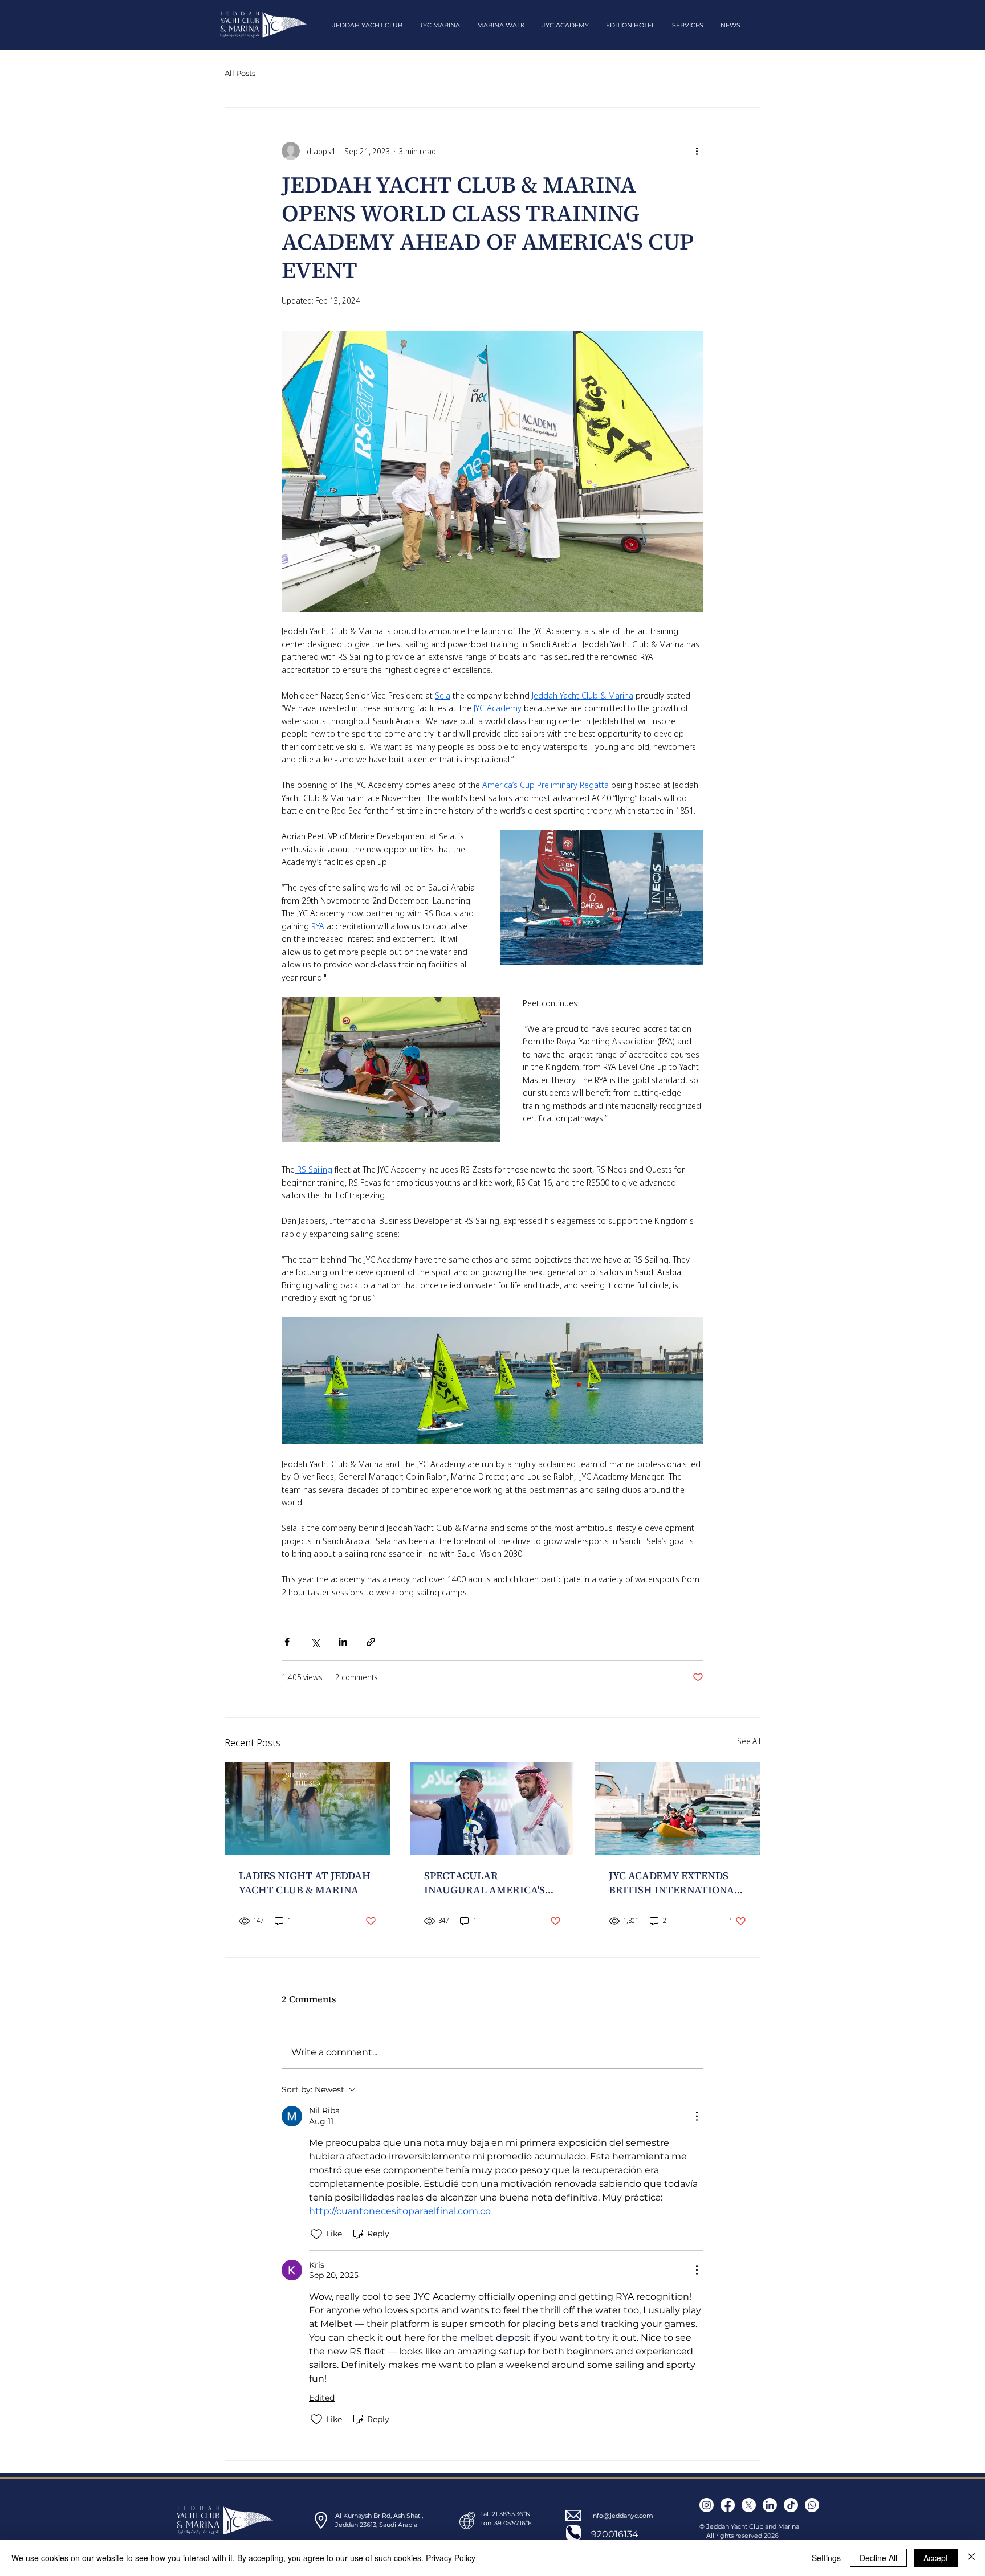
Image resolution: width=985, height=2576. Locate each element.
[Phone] (573, 2533)
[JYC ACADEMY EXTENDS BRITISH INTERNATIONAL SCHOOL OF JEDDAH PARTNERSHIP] (677, 1808)
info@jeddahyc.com (622, 2516)
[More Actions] (697, 2116)
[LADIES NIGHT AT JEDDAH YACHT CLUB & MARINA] (308, 1808)
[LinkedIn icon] (770, 2505)
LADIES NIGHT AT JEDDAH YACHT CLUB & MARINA (305, 1883)
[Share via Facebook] (287, 1642)
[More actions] (697, 151)
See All (749, 1741)
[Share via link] (371, 1642)
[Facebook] (728, 2505)
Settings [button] (826, 2558)
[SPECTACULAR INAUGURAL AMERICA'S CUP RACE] (493, 1808)
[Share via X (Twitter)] (315, 1642)
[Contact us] (812, 2505)
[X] (749, 2505)
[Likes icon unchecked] (316, 2234)
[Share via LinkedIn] (343, 1642)
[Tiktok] (791, 2505)
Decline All (878, 2558)
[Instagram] (707, 2505)
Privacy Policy (451, 2558)
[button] (367, 25)
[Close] (971, 2558)
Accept (936, 2558)
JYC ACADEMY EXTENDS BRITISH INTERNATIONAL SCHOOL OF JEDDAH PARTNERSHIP (675, 1883)
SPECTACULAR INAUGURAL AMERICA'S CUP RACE (485, 1883)
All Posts (240, 73)
